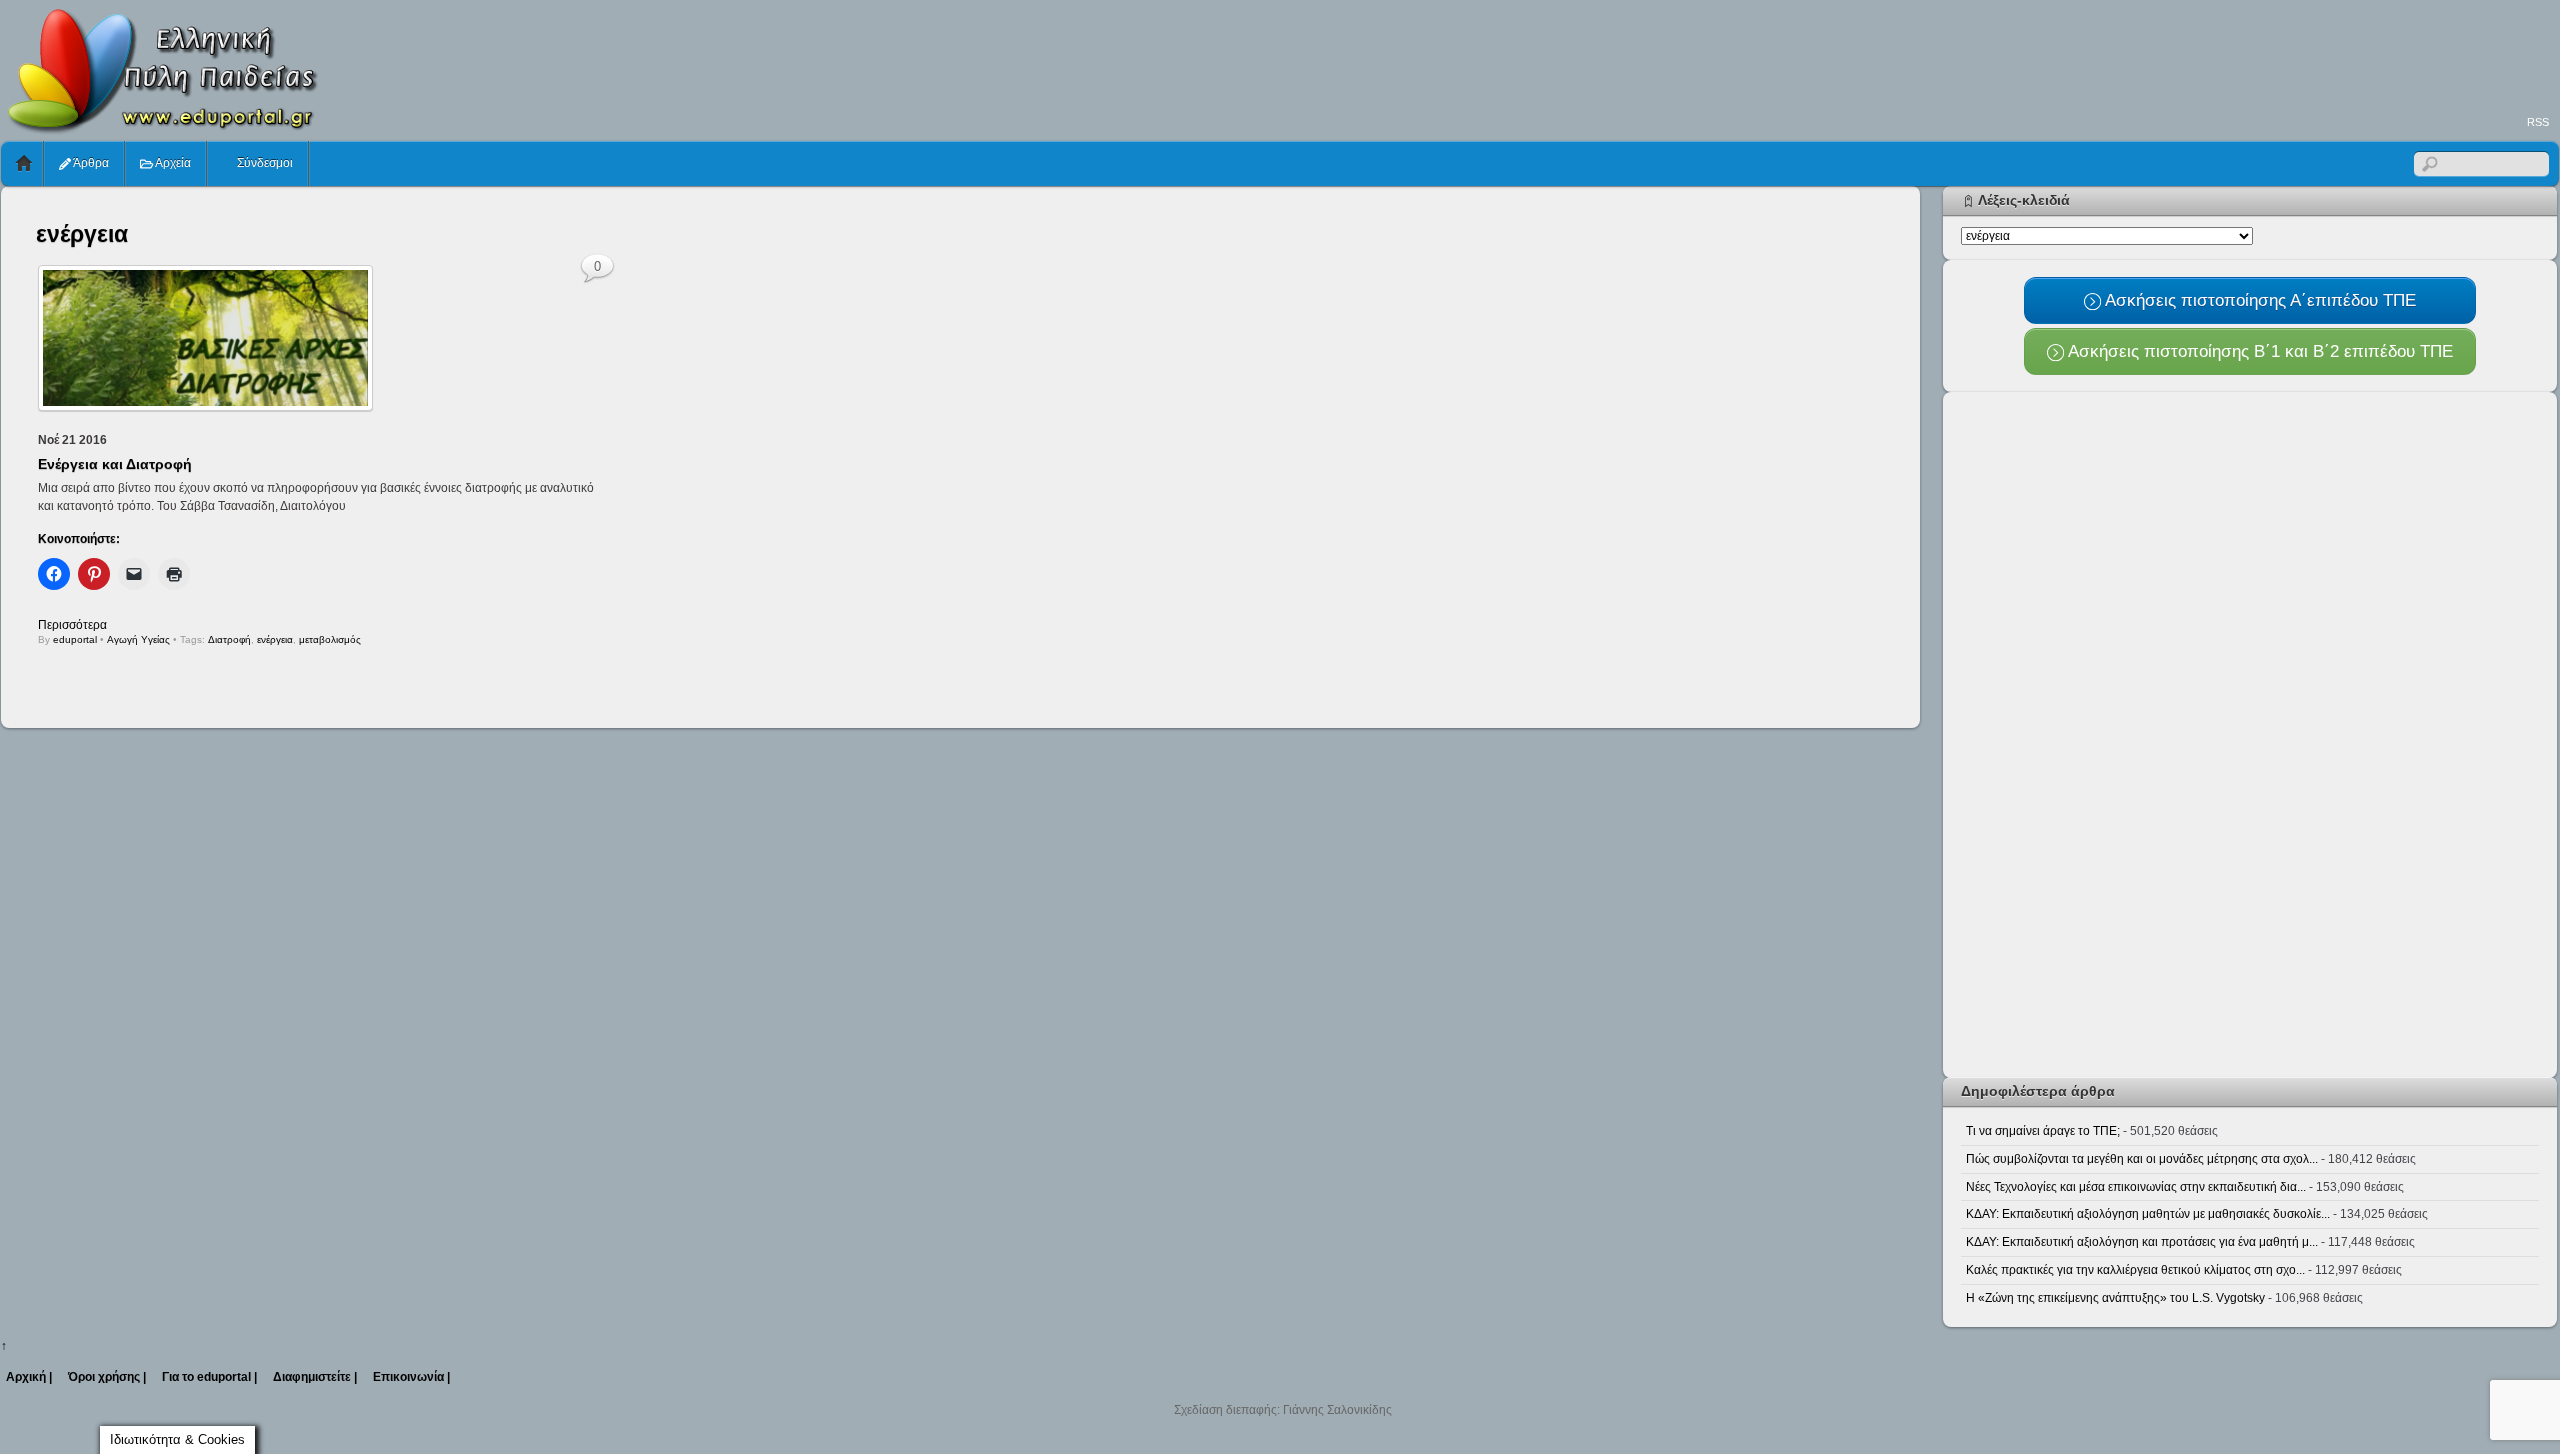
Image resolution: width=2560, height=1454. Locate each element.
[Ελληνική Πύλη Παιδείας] (161, 128)
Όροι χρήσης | (107, 1377)
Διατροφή (229, 639)
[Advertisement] (2195, 56)
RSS (2538, 122)
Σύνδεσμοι (263, 163)
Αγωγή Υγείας (138, 639)
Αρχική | (29, 1377)
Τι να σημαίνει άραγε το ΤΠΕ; (2043, 1131)
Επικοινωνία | (411, 1377)
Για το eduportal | (209, 1377)
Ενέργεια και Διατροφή (115, 464)
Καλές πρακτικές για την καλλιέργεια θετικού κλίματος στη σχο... (2135, 1270)
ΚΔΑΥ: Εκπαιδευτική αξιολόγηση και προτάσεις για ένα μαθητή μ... (2142, 1242)
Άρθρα (90, 163)
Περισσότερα (72, 625)
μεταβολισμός (330, 639)
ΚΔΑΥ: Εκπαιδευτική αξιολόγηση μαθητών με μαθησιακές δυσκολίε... (2148, 1214)
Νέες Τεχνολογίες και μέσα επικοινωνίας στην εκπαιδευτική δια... (2136, 1187)
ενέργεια (275, 639)
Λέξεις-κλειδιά (2024, 200)
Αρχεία (172, 163)
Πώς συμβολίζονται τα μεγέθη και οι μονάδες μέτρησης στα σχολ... (2142, 1159)
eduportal (75, 639)
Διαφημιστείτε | (315, 1377)
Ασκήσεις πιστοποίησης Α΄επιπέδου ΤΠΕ (2258, 300)
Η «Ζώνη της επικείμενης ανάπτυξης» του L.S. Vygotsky (2115, 1298)
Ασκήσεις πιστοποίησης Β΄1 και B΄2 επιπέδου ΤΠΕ (2258, 351)
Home (24, 163)
